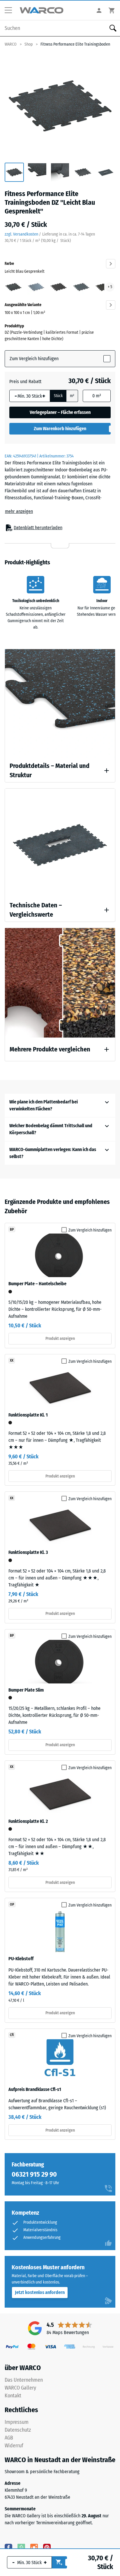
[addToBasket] (59, 2562)
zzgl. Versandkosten (21, 234)
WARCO (11, 44)
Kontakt (13, 2396)
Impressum (17, 2422)
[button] (10, 10)
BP (12, 1229)
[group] (14, 173)
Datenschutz (18, 2430)
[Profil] (99, 10)
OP (12, 1904)
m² (72, 396)
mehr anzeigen (19, 511)
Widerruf (14, 2446)
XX (12, 1360)
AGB (9, 2438)
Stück (58, 396)
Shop (29, 44)
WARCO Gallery (20, 2388)
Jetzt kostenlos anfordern (40, 2292)
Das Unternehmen (24, 2380)
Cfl (12, 2035)
